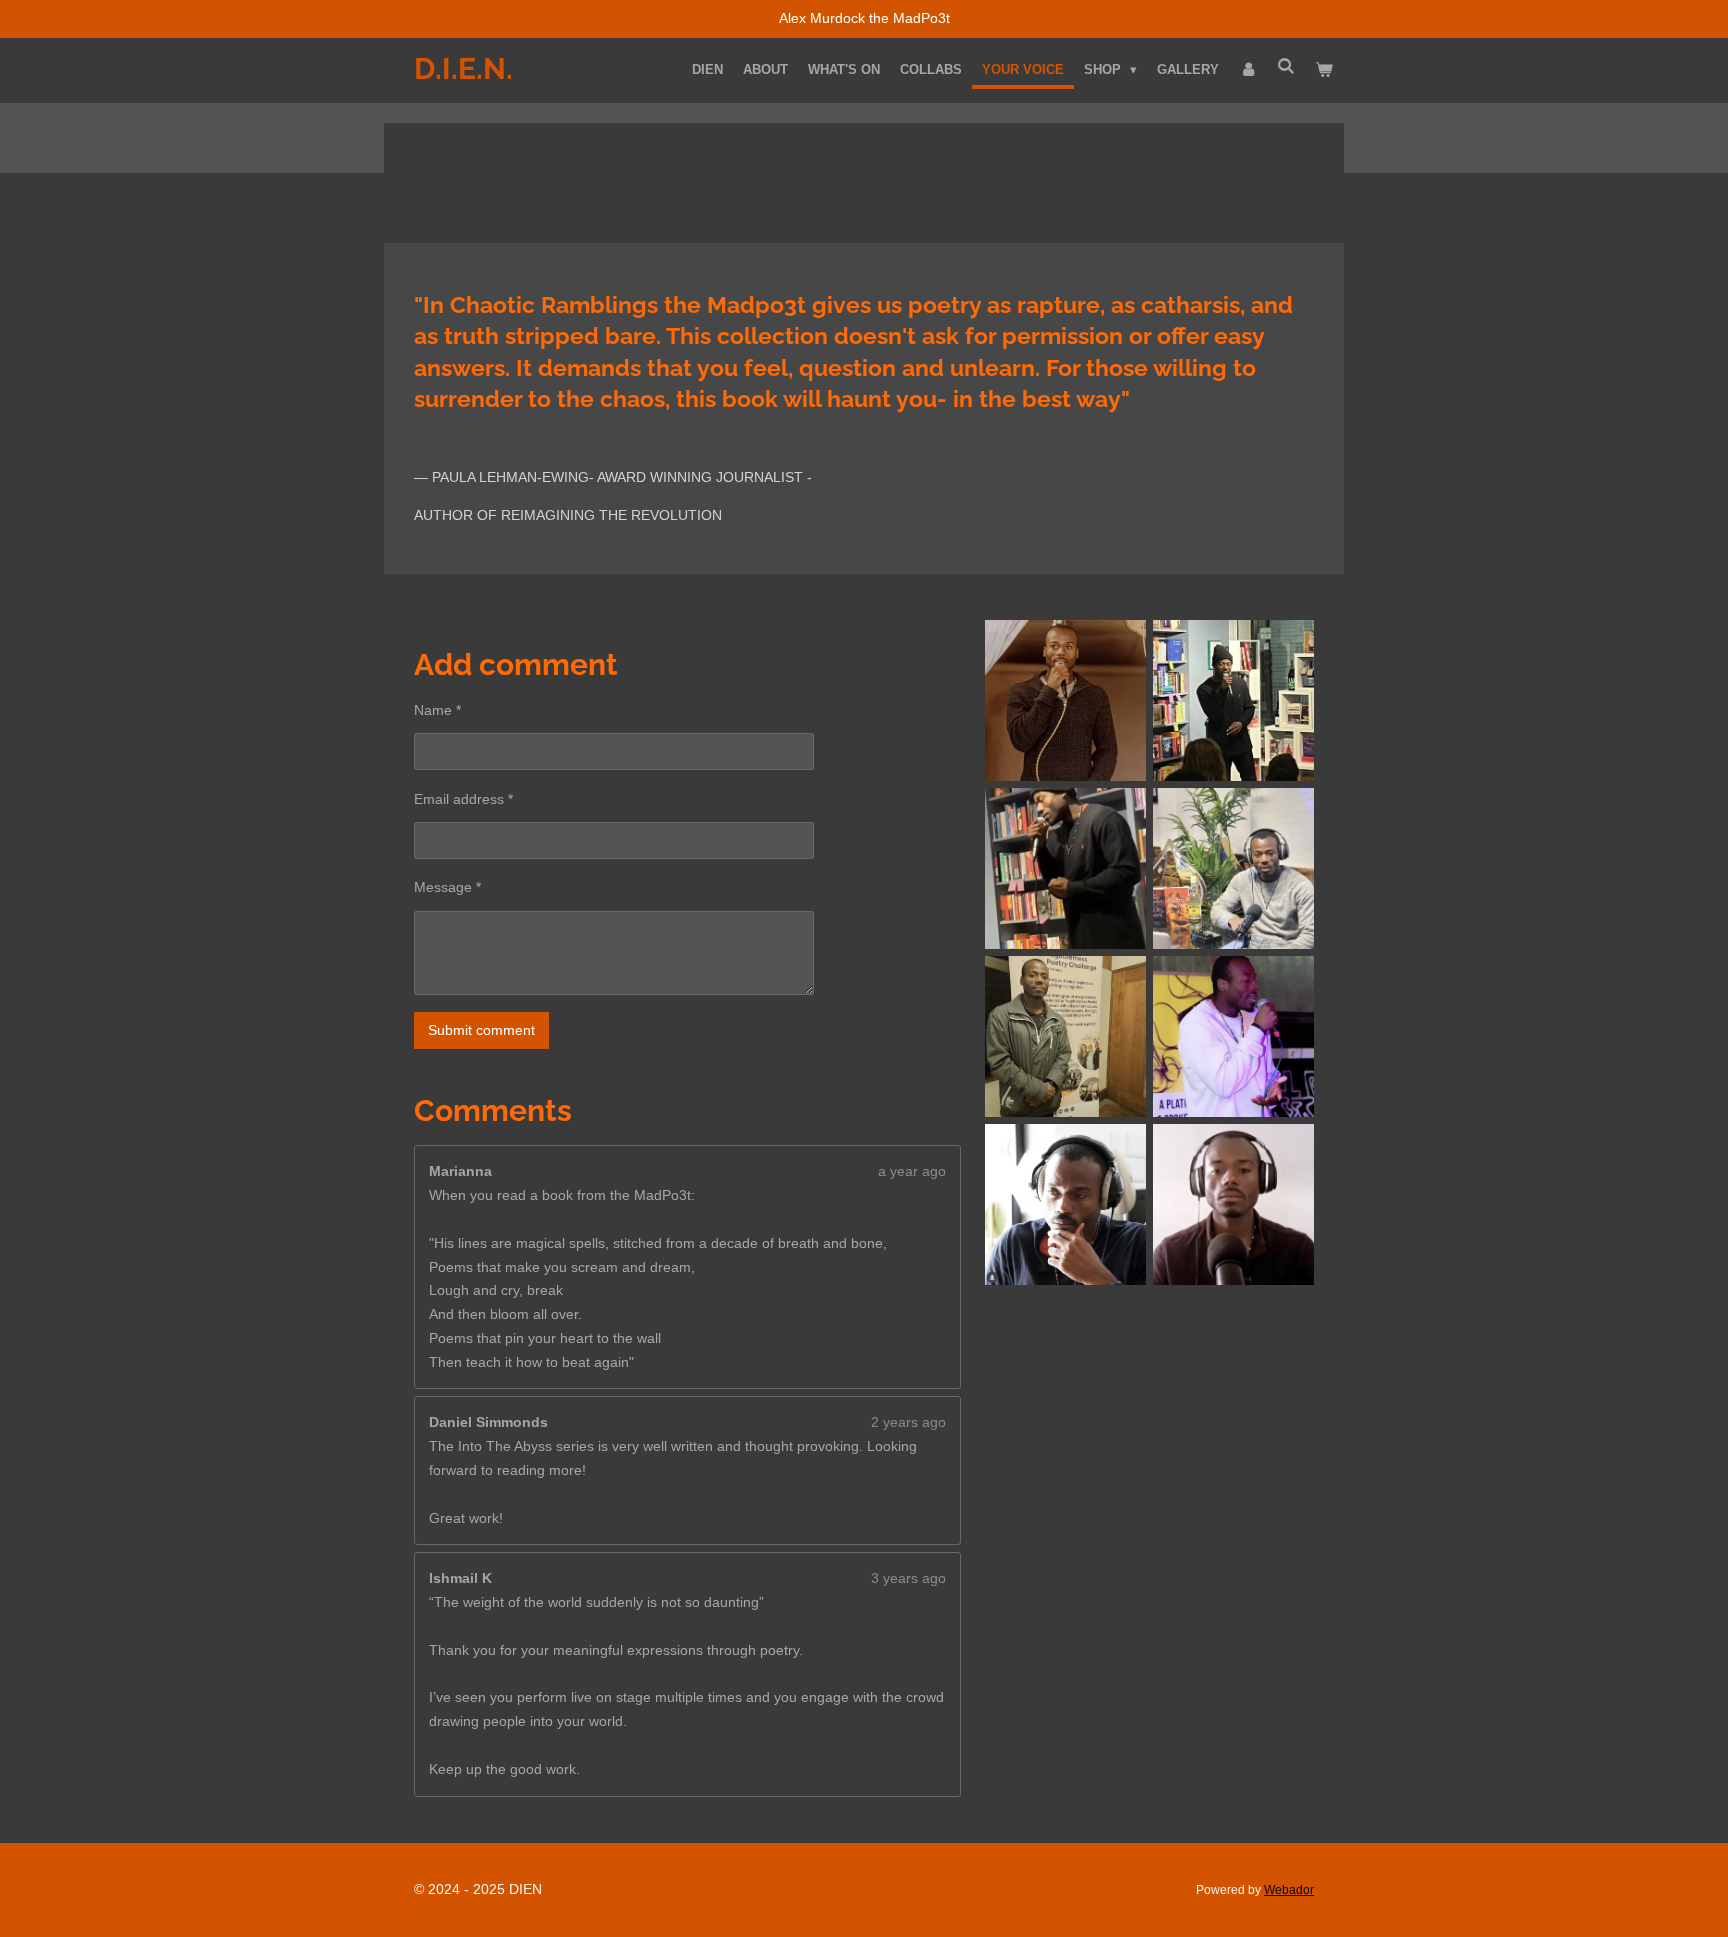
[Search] (1287, 66)
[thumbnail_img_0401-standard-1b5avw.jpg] (1233, 1037)
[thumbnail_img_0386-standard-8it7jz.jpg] (1066, 701)
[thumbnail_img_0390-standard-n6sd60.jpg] (1233, 701)
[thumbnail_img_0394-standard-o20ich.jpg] (1233, 1205)
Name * (437, 710)
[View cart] (1325, 70)
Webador (1289, 1889)
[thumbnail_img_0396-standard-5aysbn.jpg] (1233, 869)
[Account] (1248, 70)
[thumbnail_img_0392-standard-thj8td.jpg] (1066, 869)
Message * (447, 887)
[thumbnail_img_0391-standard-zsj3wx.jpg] (1066, 1205)
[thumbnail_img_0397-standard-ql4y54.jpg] (1066, 1037)
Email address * (463, 799)
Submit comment (481, 1030)
